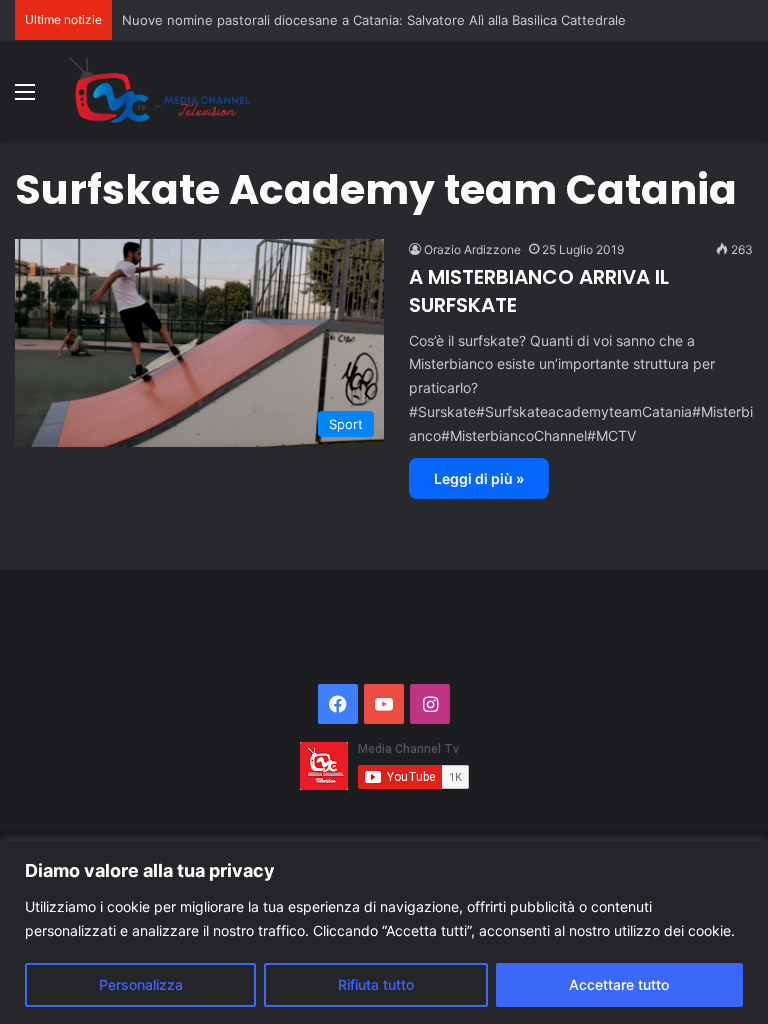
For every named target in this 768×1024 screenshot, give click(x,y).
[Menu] (25, 98)
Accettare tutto (619, 984)
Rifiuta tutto (376, 984)
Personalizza (141, 984)
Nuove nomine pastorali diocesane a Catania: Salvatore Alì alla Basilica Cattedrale (374, 20)
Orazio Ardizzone (472, 249)
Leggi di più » (479, 478)
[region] (384, 932)
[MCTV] (160, 91)
